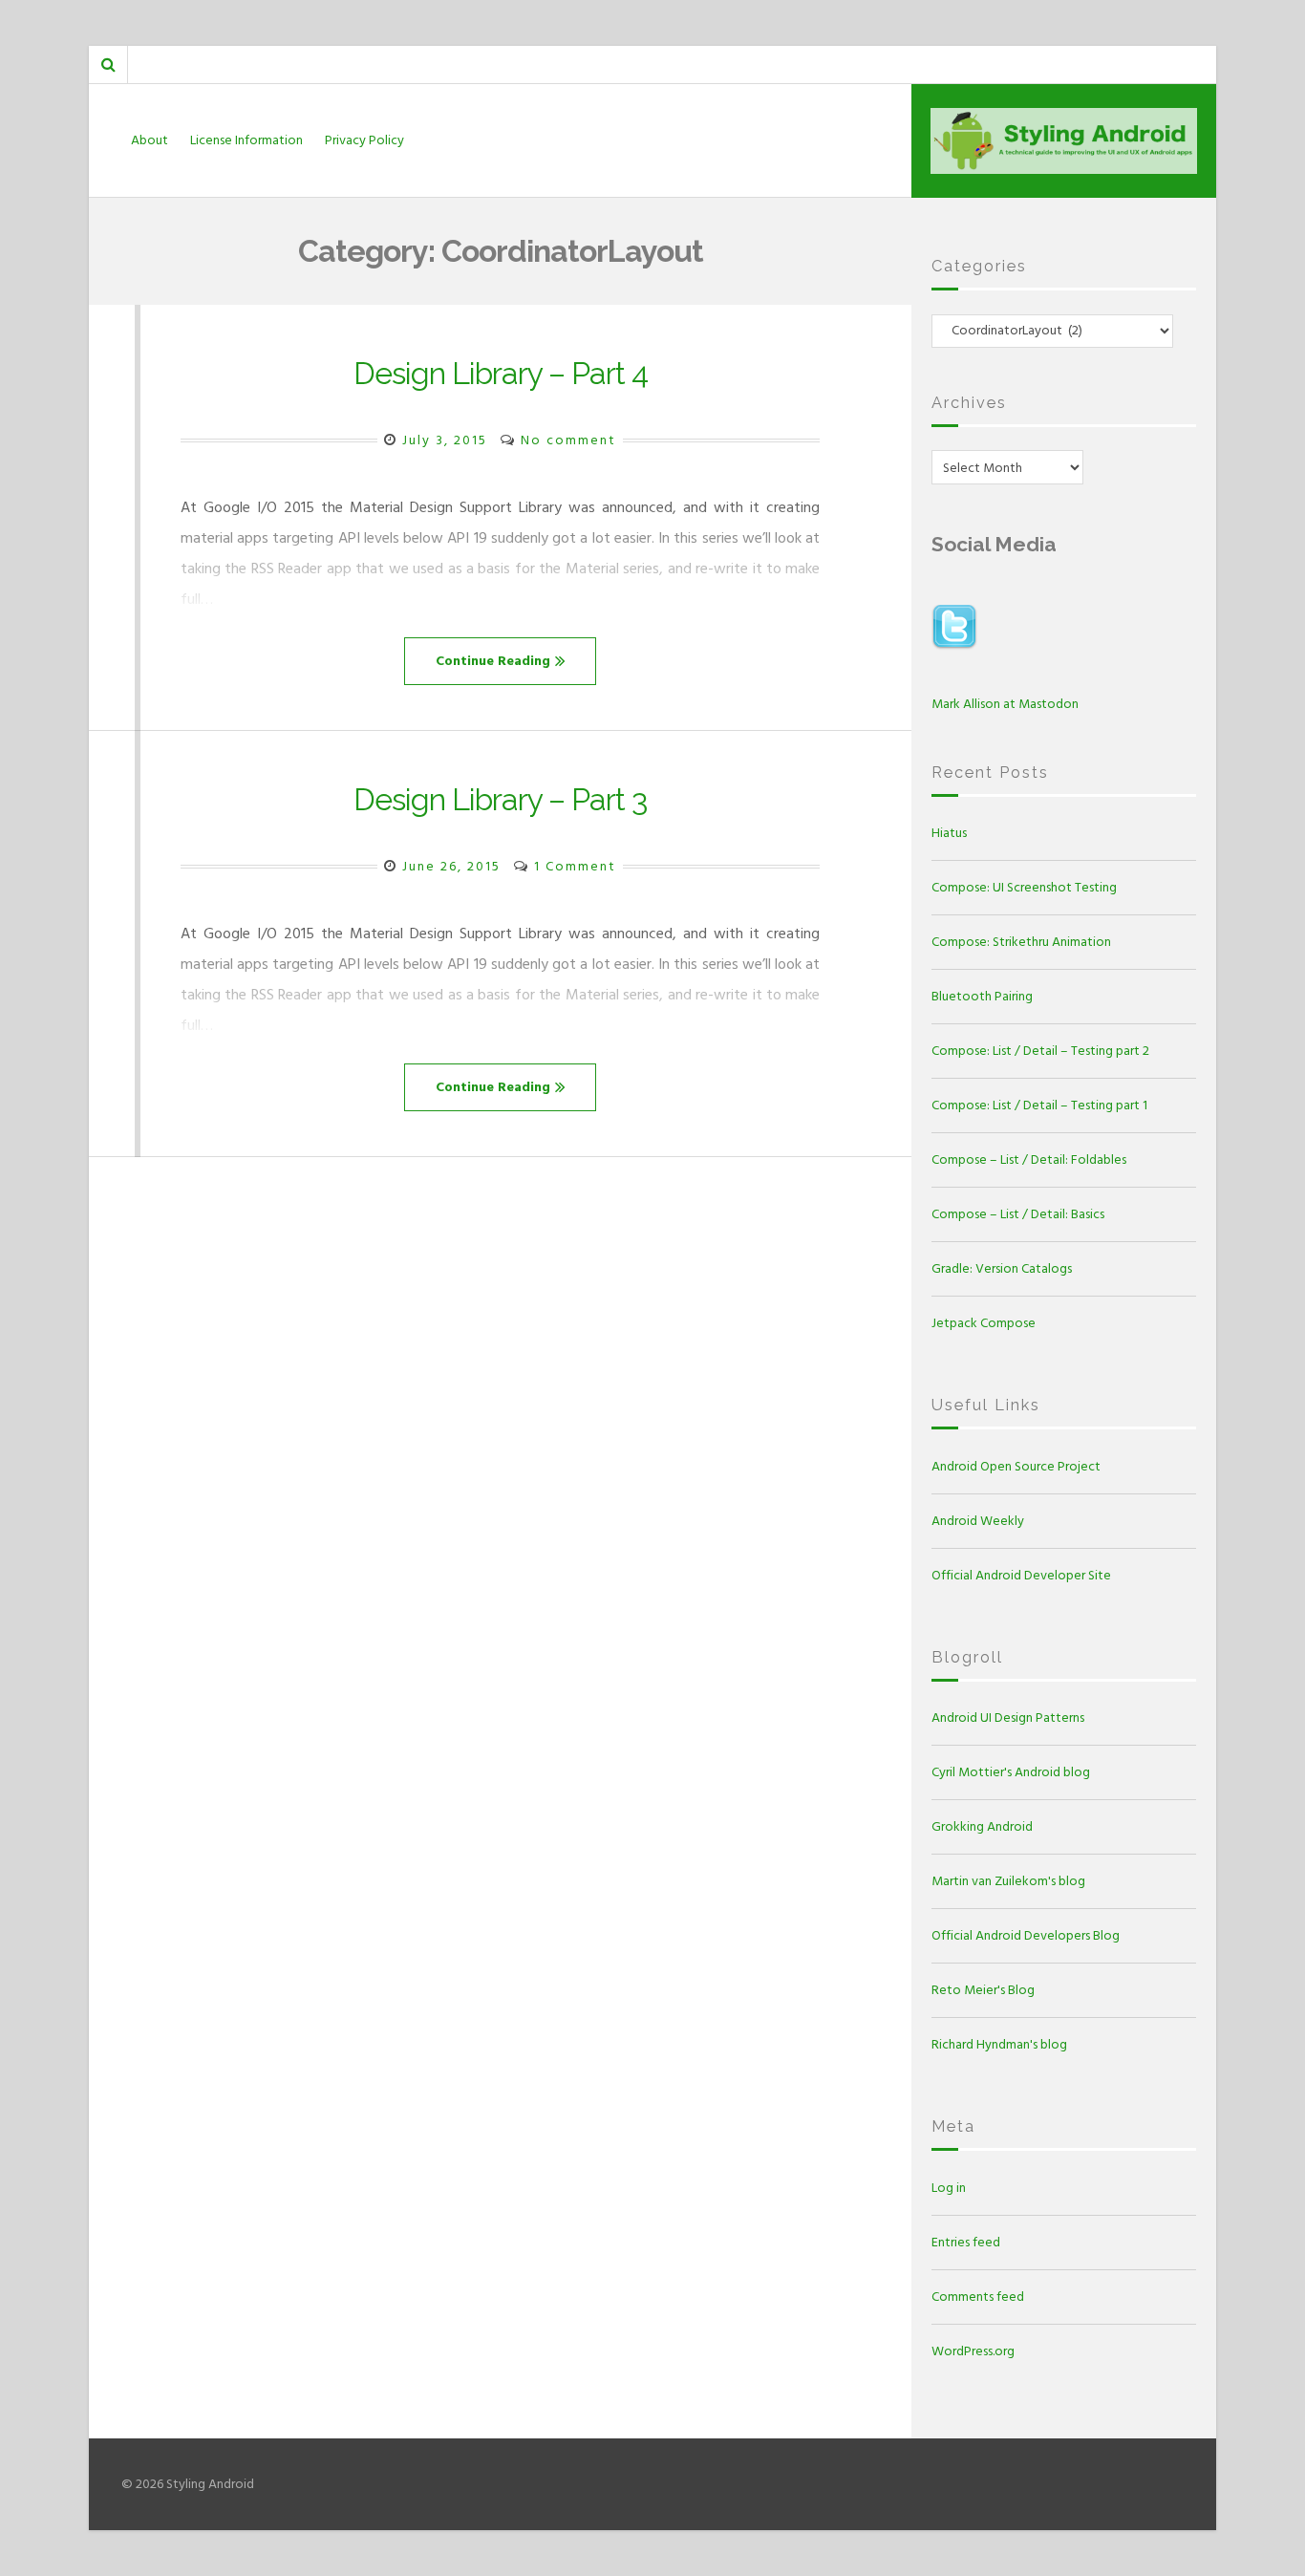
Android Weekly (978, 1521)
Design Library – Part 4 (501, 373)
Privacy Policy (364, 140)
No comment (568, 440)
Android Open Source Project (1016, 1466)
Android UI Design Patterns (1008, 1717)
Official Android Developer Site (1021, 1575)
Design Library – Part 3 (500, 799)
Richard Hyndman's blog (999, 2044)
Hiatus (949, 833)
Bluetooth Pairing (982, 996)
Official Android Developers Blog (1026, 1935)
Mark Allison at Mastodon (1005, 704)
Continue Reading (493, 661)
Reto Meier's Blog (983, 1990)
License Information (246, 140)
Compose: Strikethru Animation (1021, 942)
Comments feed (978, 2297)
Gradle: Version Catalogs (1002, 1268)
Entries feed (966, 2242)
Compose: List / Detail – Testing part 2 (1040, 1051)
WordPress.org (973, 2351)
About (150, 140)
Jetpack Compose (984, 1323)
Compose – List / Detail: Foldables (1029, 1159)
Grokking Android (982, 1826)
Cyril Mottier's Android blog (1011, 1772)
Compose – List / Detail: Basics (1018, 1214)
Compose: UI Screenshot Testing (1024, 887)
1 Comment (575, 866)
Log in (949, 2188)
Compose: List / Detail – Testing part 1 (1039, 1105)
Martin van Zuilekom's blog (1008, 1881)
